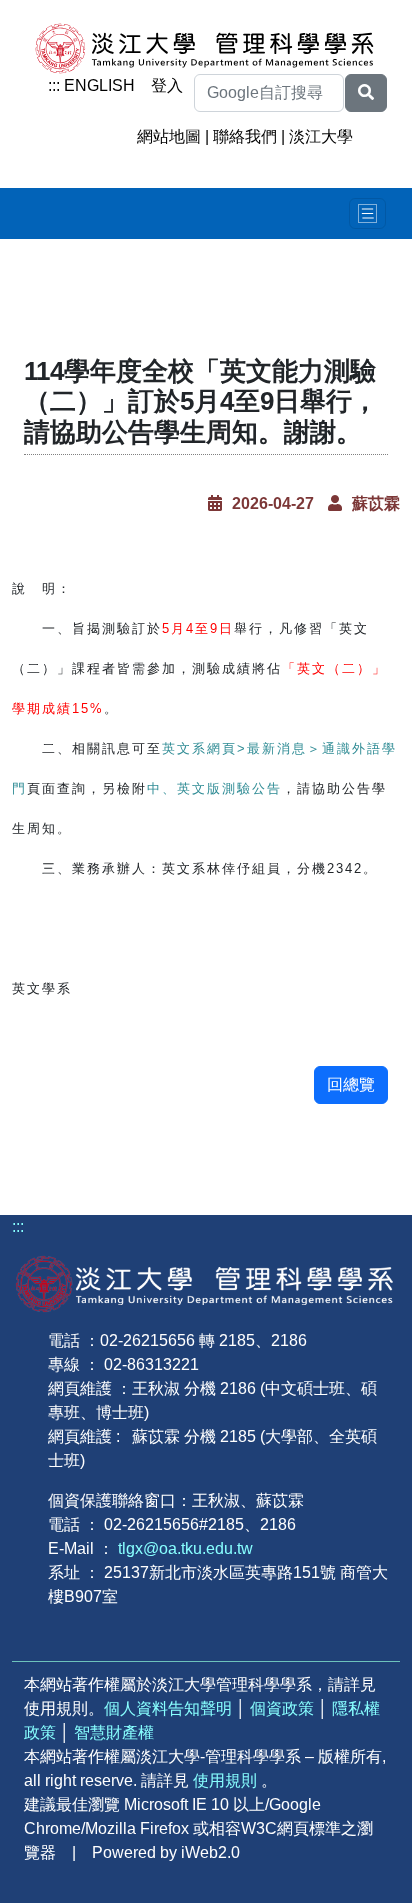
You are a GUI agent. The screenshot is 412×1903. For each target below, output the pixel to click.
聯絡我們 (245, 136)
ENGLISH (99, 85)
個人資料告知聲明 (168, 1708)
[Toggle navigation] (367, 213)
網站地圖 (169, 136)
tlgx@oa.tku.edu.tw (185, 1548)
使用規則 (225, 1780)
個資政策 (282, 1708)
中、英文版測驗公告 (214, 788)
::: (54, 85)
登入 (167, 85)
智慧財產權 (114, 1732)
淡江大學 (321, 136)
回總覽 (351, 1084)
